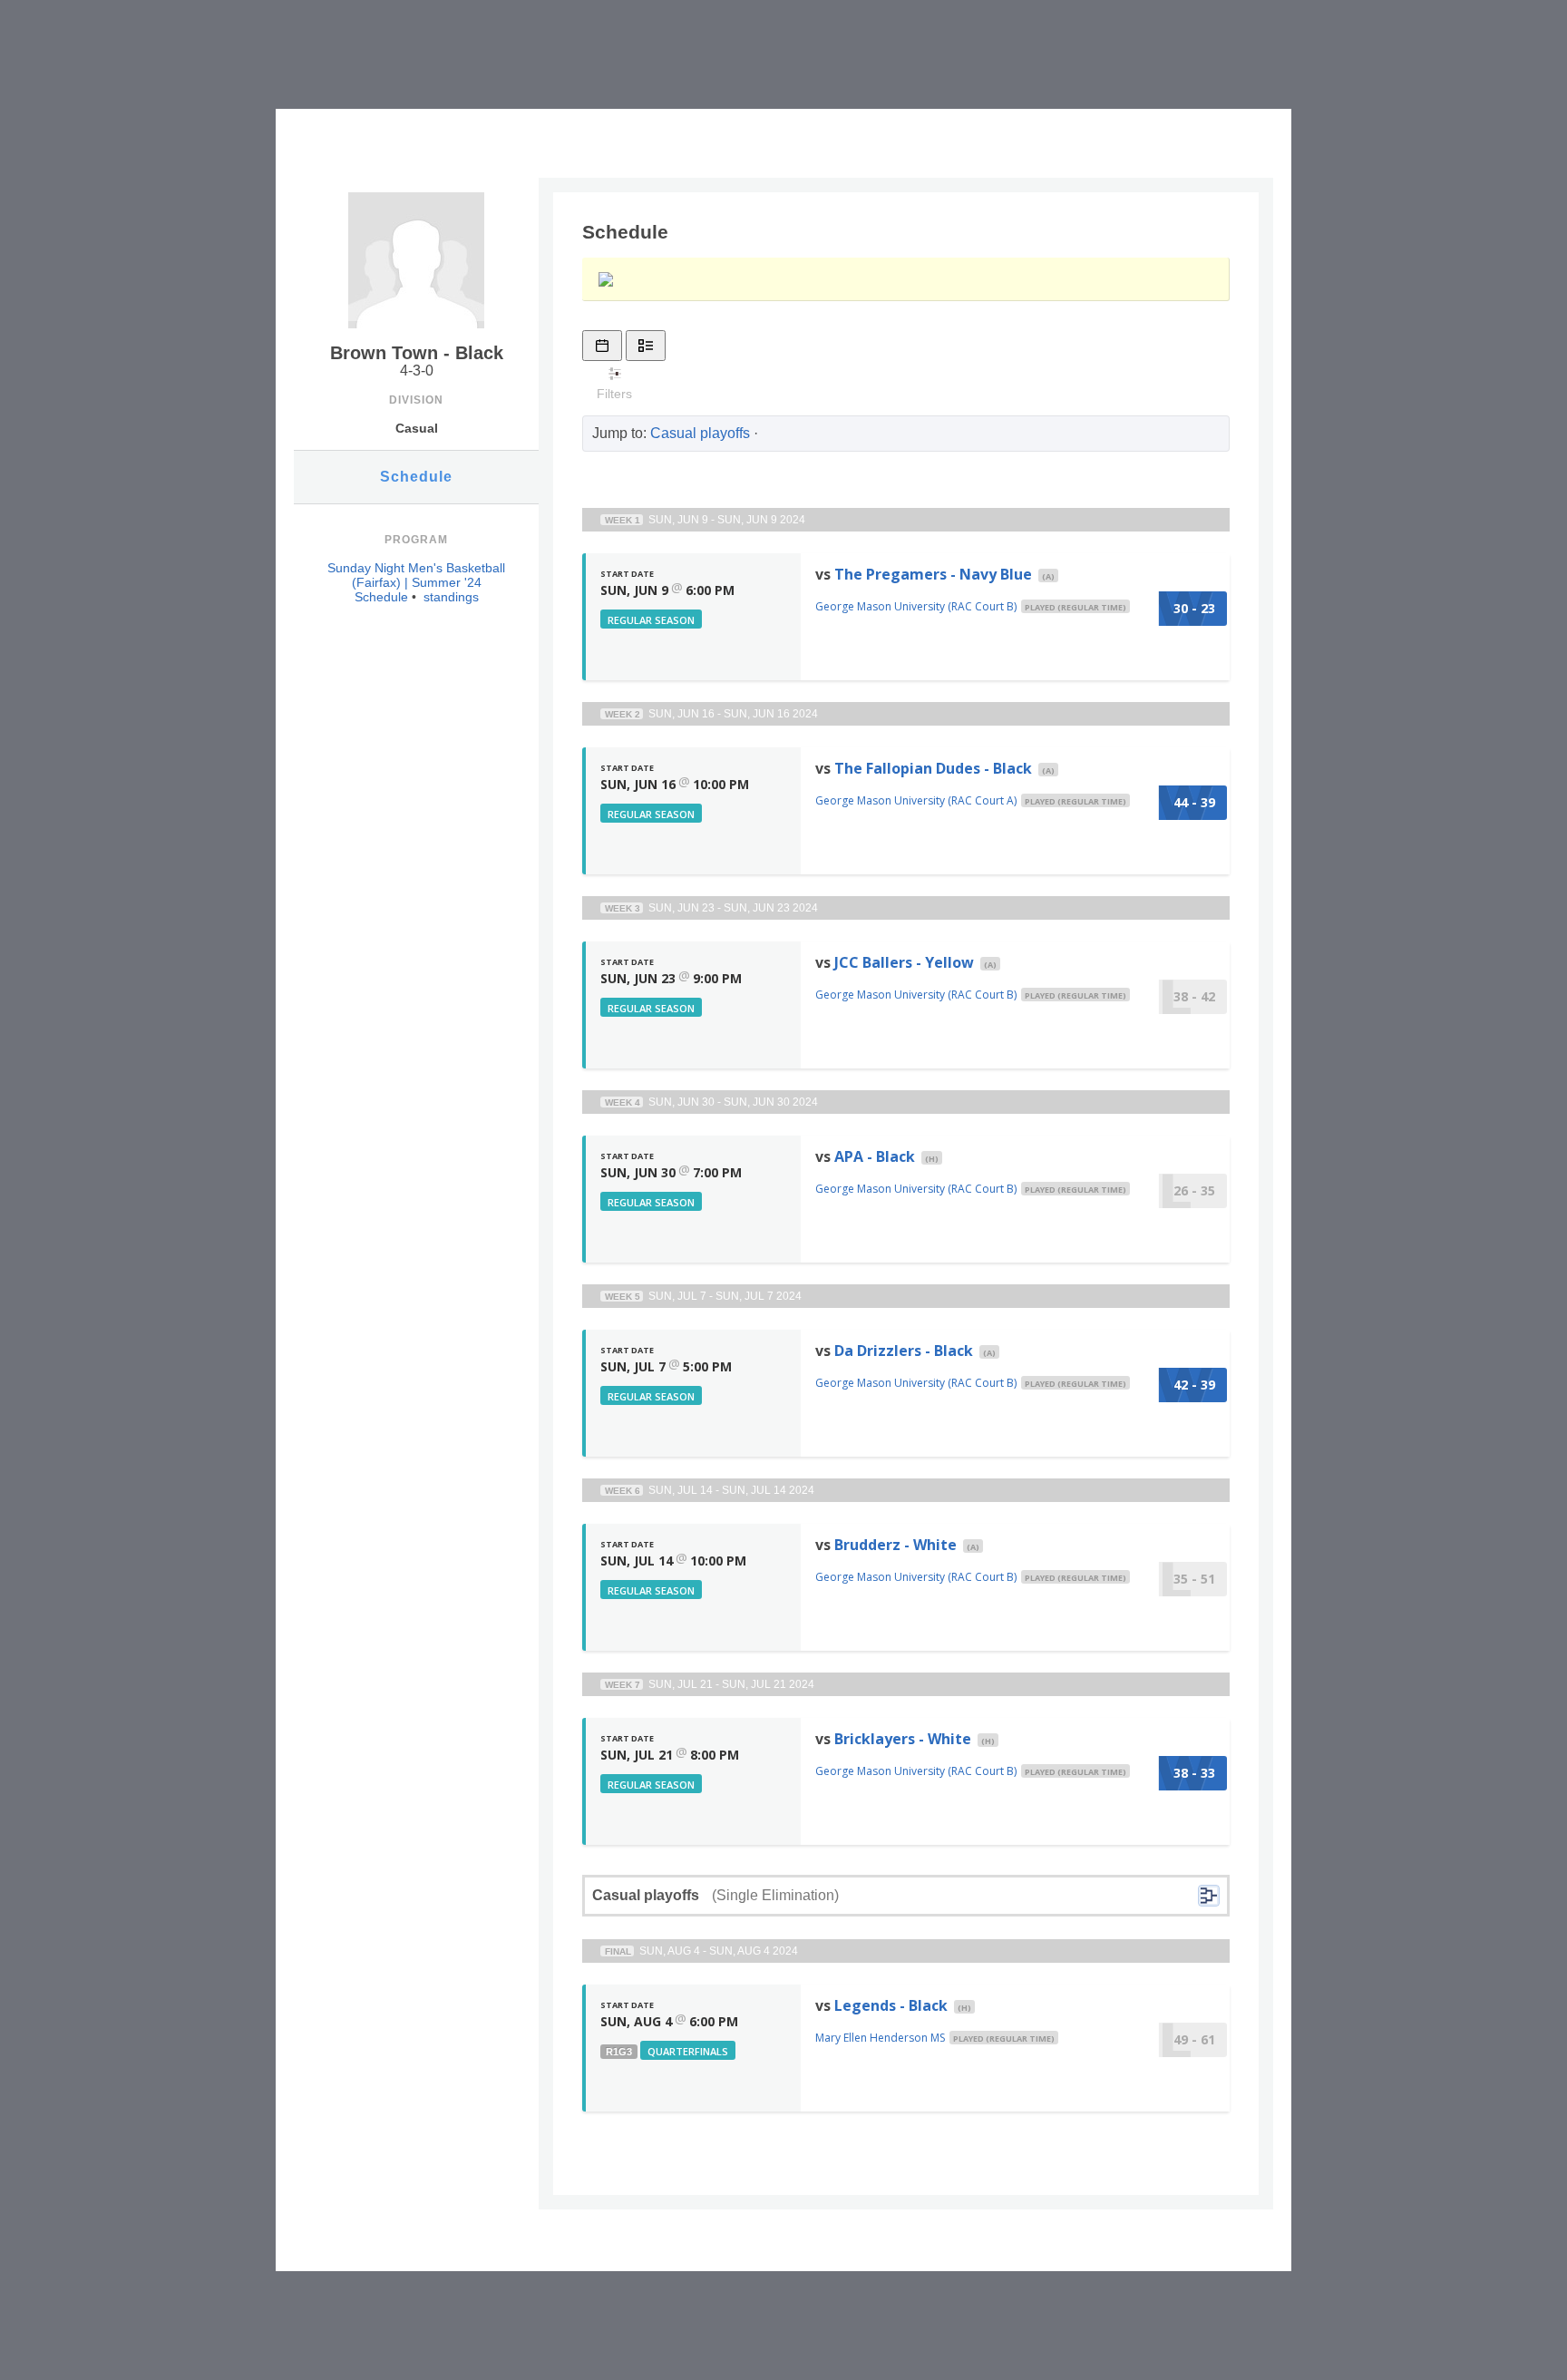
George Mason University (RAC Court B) (916, 606)
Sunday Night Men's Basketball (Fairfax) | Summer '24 (416, 575)
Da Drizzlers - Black (904, 1351)
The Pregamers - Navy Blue (933, 574)
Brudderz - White (895, 1545)
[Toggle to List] (646, 346)
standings (451, 597)
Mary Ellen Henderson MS (880, 2038)
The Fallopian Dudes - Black (933, 768)
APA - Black (875, 1156)
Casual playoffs (700, 433)
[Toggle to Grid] (602, 346)
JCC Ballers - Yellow (904, 962)
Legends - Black (891, 2005)
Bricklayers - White (903, 1739)
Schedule (416, 477)
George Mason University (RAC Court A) (916, 800)
